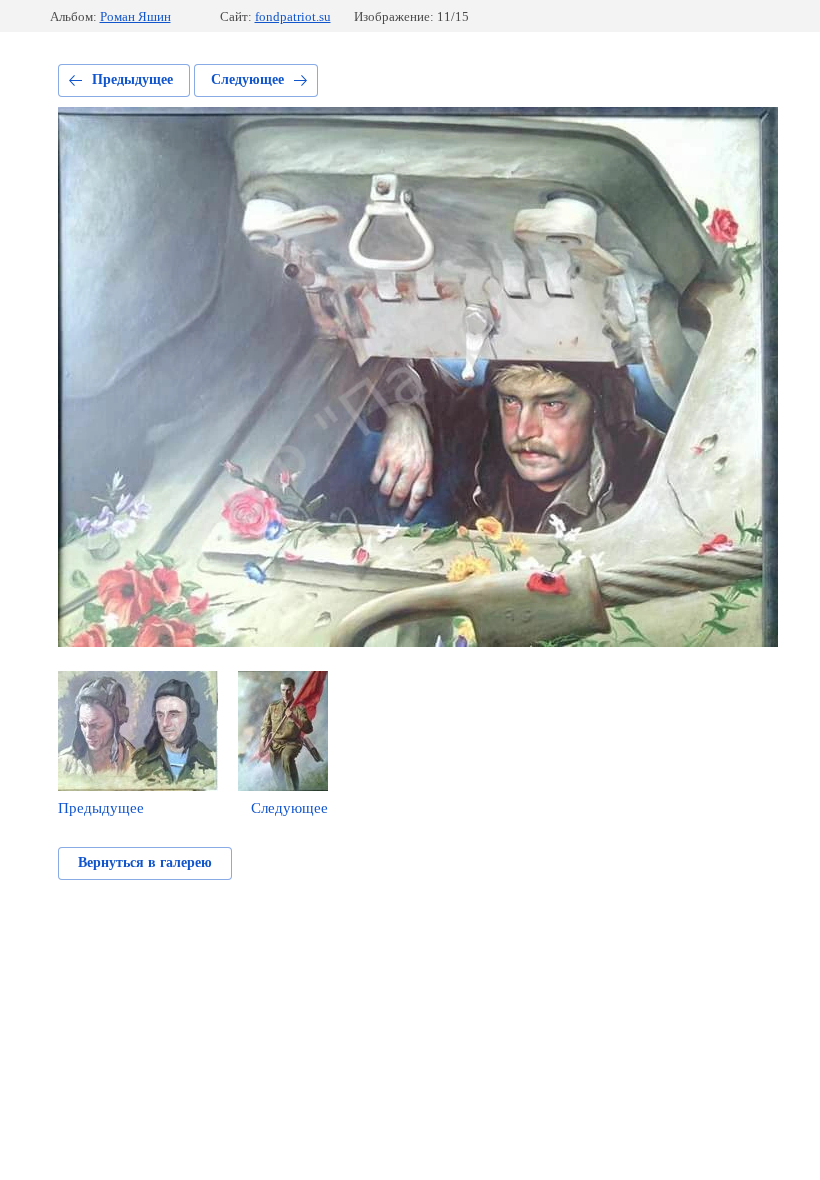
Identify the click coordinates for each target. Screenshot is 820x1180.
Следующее (247, 79)
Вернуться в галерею (145, 862)
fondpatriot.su (293, 16)
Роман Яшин (135, 16)
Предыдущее (132, 79)
